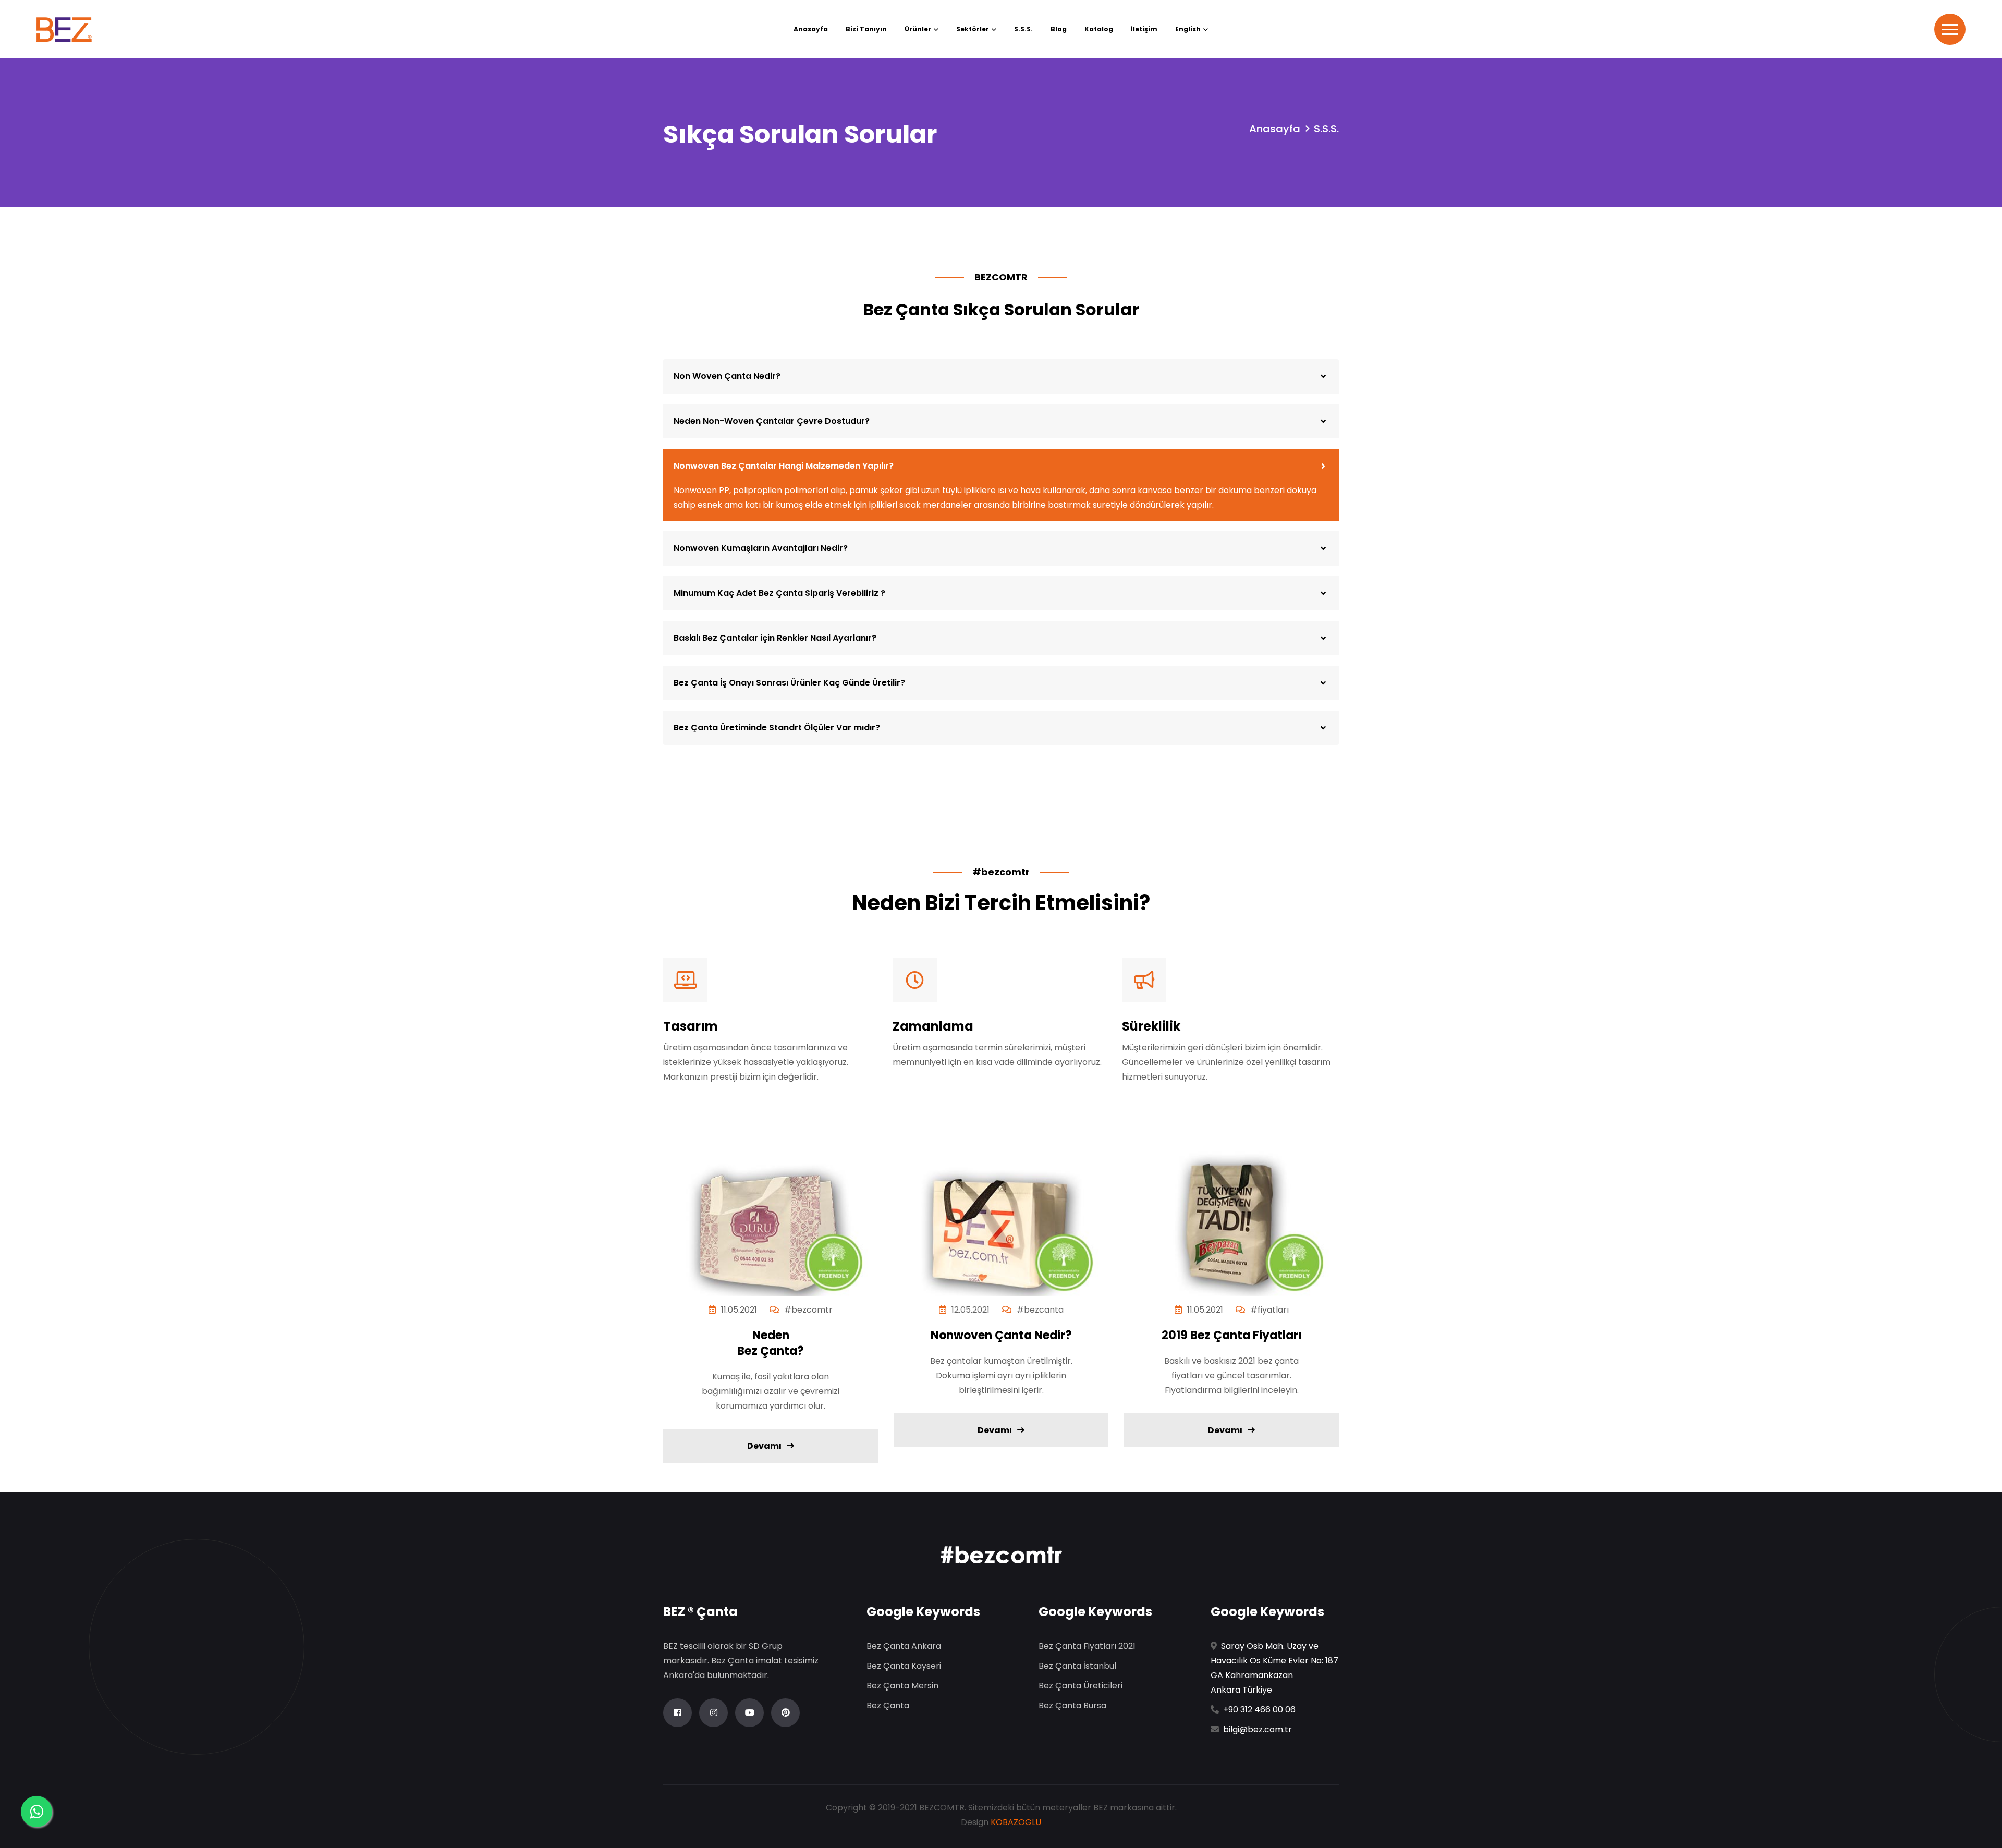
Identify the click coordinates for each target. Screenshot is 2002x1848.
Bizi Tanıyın (866, 29)
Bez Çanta (888, 1705)
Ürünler (918, 29)
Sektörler (973, 29)
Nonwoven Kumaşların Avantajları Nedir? (761, 548)
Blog (1059, 29)
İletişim (1144, 29)
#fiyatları (1269, 1310)
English (1188, 29)
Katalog (1099, 29)
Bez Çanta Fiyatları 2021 (1087, 1646)
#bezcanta (1040, 1310)
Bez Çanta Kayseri (904, 1666)
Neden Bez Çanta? (771, 1343)
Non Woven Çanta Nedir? (727, 376)
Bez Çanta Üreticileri (1081, 1686)
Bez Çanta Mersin (902, 1686)
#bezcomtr (808, 1310)
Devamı (764, 1446)
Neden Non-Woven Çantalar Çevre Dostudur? (772, 421)
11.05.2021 (739, 1310)
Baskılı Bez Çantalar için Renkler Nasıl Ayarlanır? (775, 638)
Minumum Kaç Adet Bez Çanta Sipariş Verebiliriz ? (779, 593)
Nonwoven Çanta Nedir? (1001, 1336)
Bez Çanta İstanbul (1077, 1666)
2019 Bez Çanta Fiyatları (1232, 1336)
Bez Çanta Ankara (904, 1646)
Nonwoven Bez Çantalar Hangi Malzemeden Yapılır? (784, 466)
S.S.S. (1023, 29)
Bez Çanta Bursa (1072, 1705)
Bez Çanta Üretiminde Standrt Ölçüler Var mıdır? (777, 727)
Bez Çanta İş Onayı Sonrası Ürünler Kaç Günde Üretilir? (789, 683)
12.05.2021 (971, 1310)
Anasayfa (811, 29)
